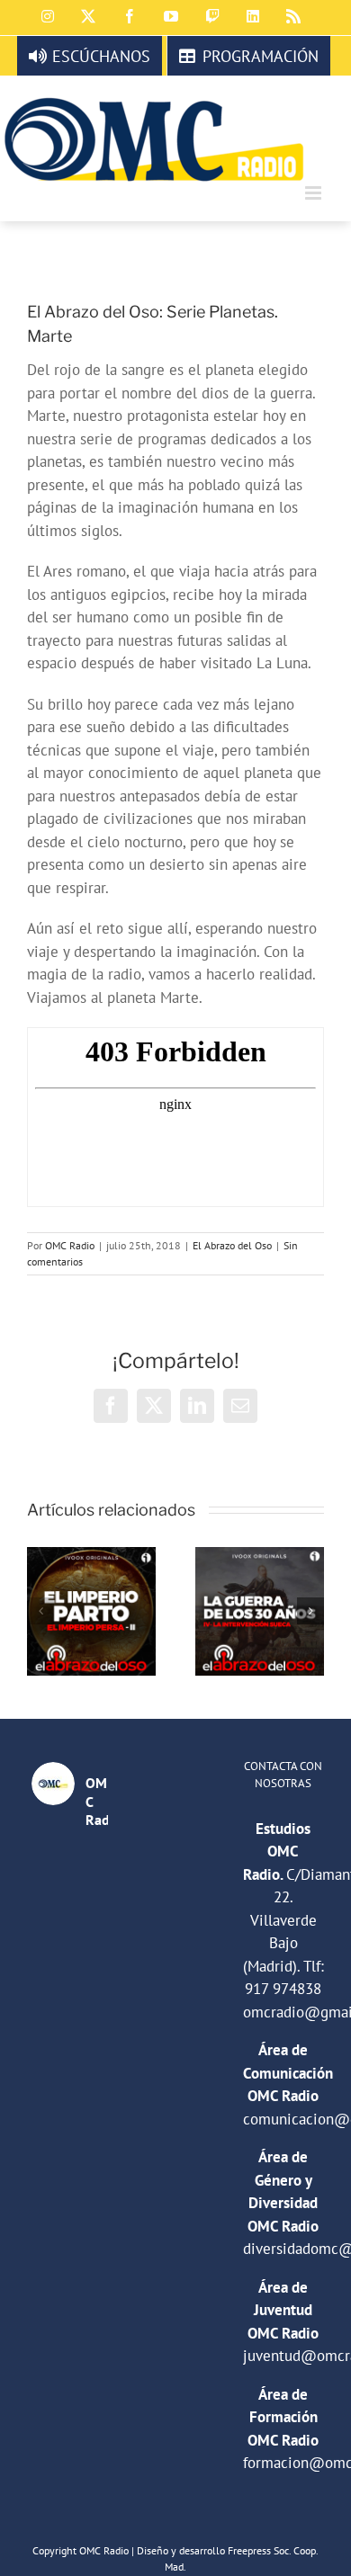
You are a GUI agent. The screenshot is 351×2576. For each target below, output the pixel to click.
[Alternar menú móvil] (315, 193)
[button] (40, 1611)
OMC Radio (70, 1245)
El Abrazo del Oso (232, 1245)
